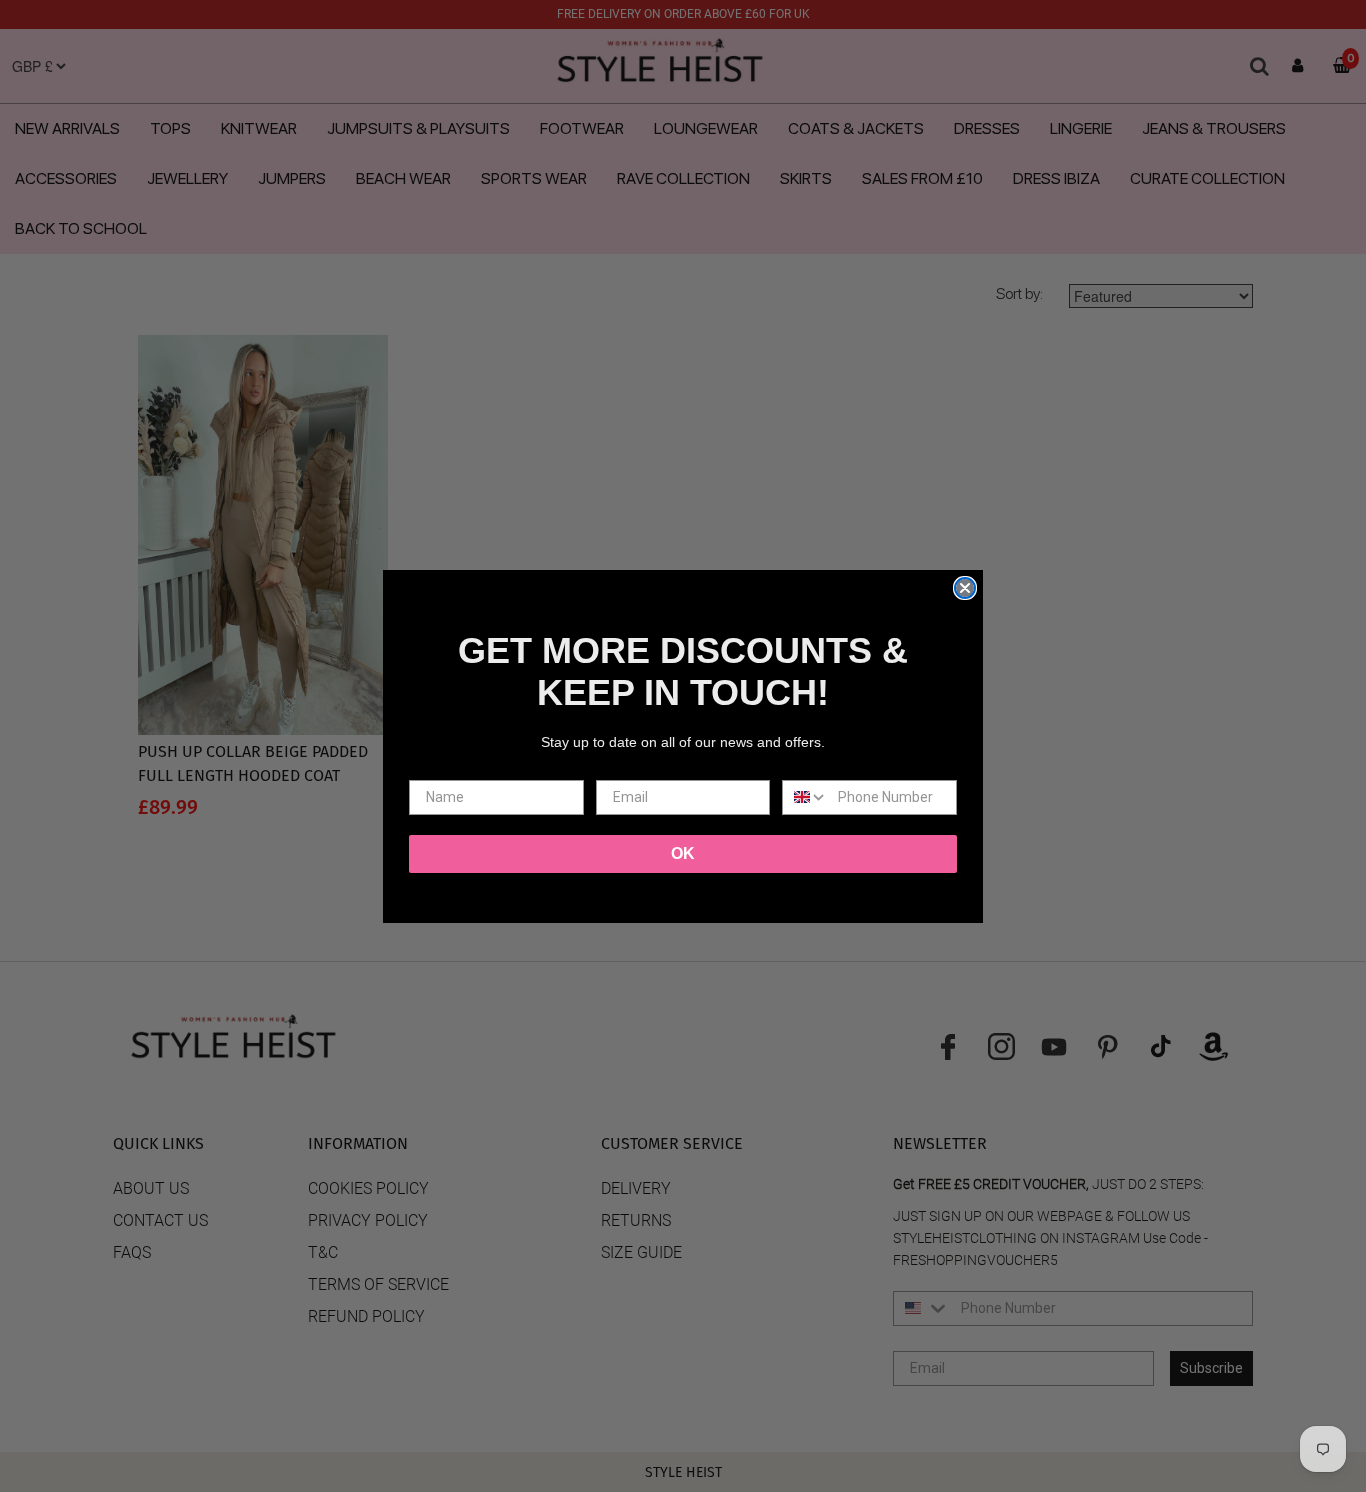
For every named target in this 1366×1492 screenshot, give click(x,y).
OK (683, 853)
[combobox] (805, 797)
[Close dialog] (965, 588)
